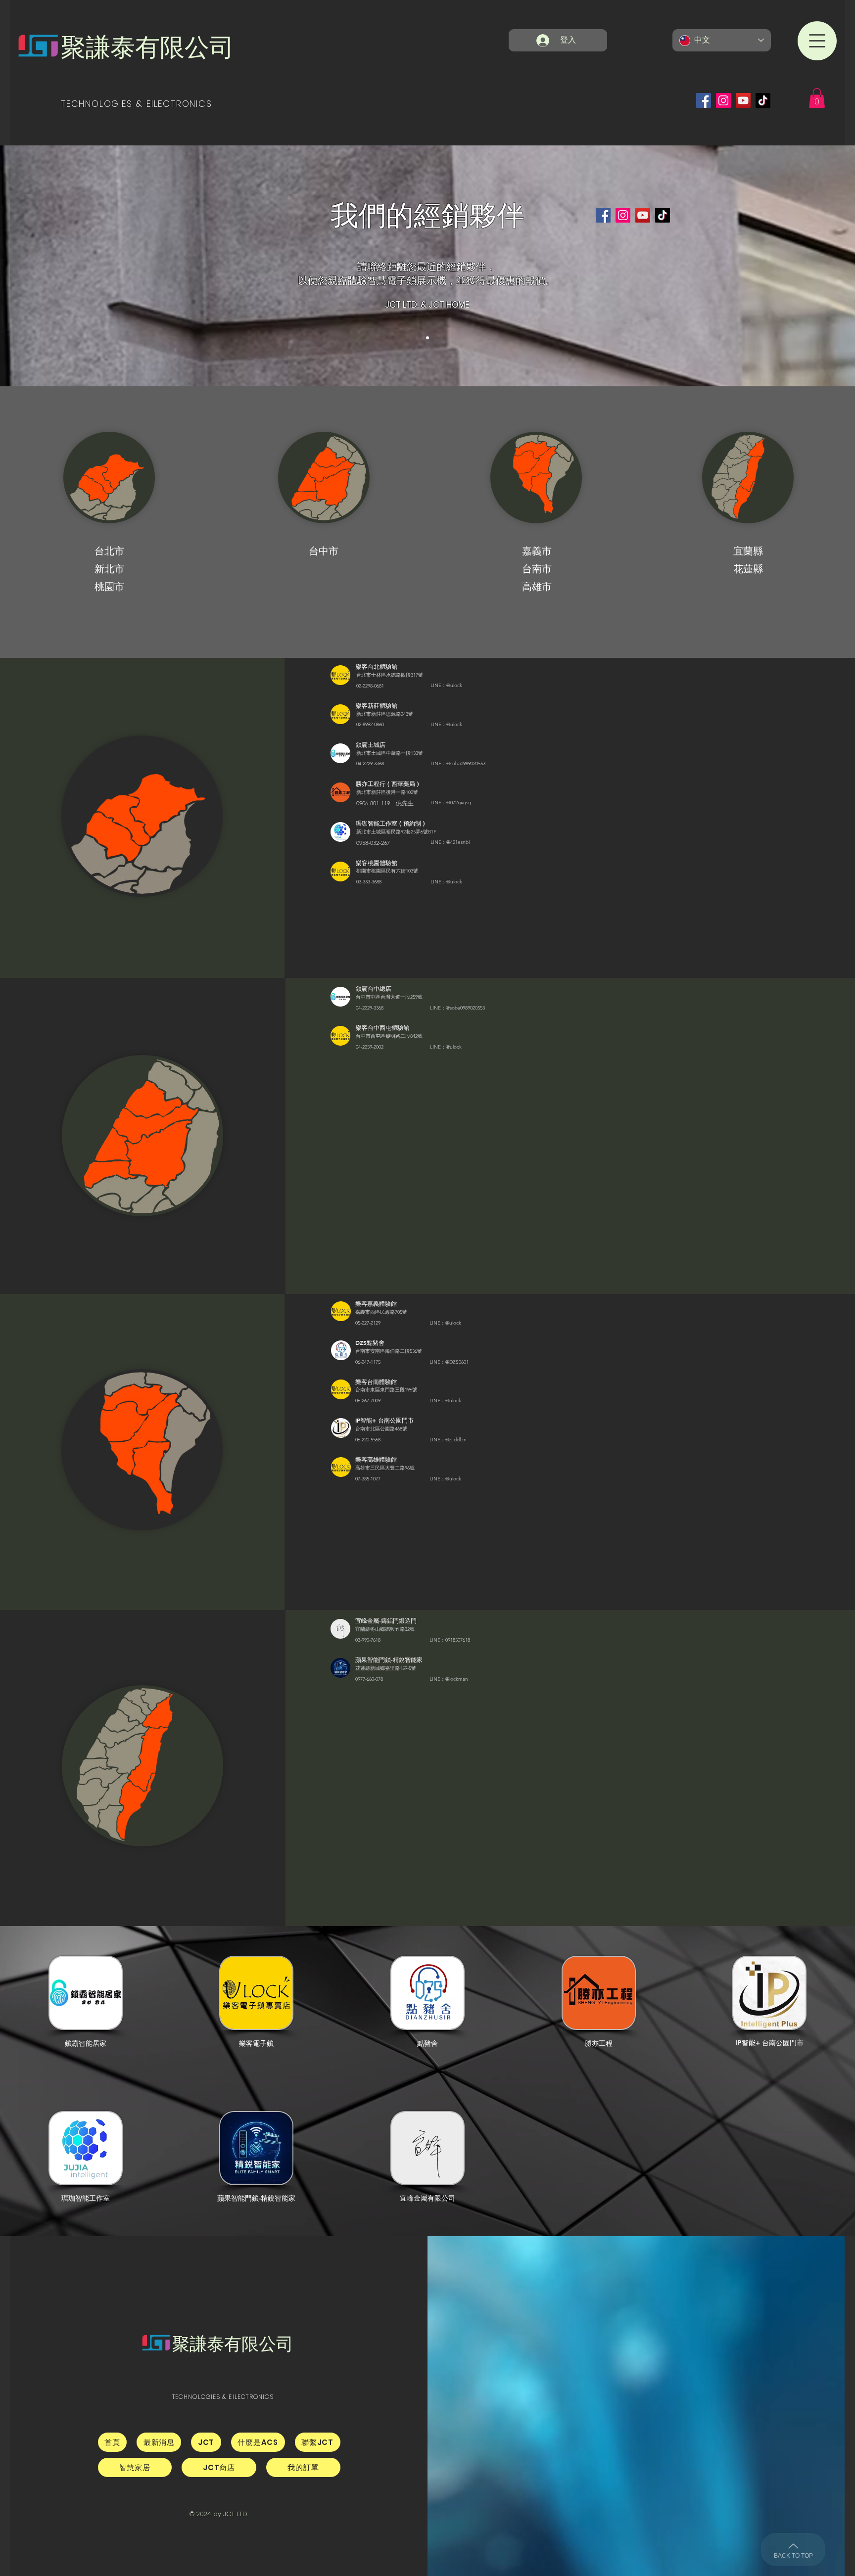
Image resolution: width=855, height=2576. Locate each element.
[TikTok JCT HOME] (763, 100)
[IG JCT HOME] (723, 100)
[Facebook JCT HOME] (704, 100)
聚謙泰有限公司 (147, 47)
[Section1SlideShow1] (427, 338)
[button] (817, 41)
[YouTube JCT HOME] (743, 100)
